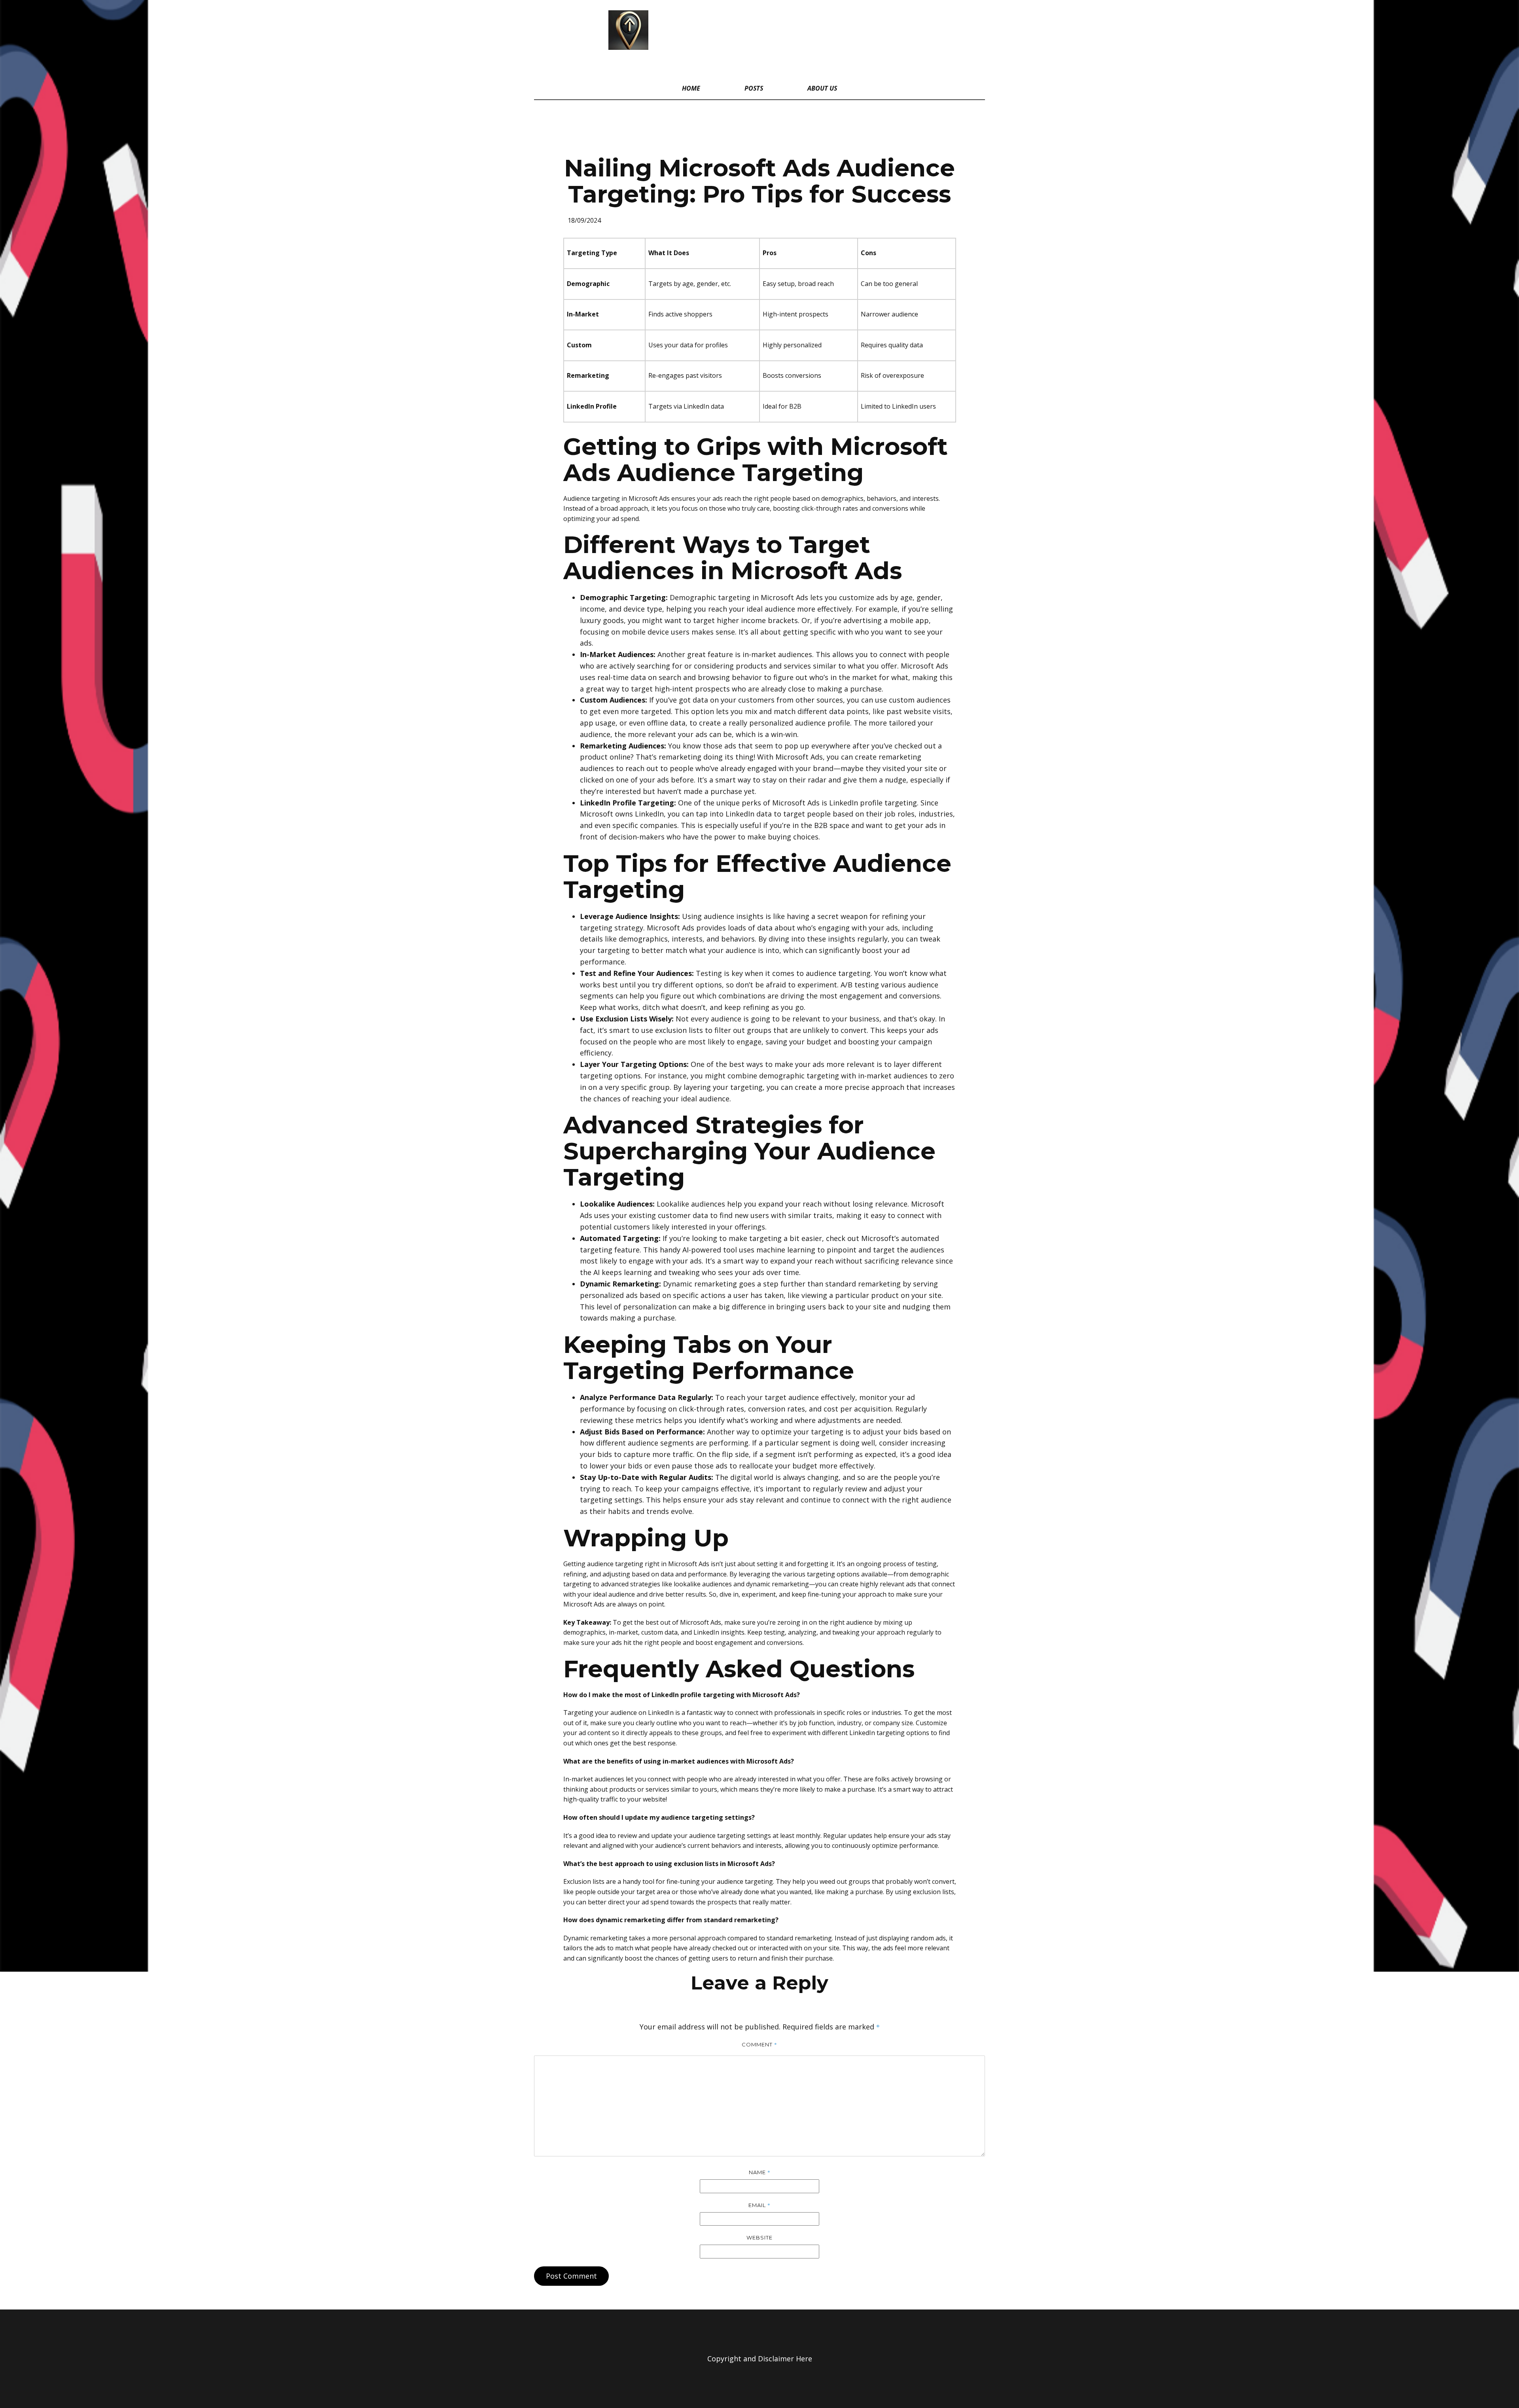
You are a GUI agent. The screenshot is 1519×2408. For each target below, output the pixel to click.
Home (691, 88)
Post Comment (571, 2276)
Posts (754, 88)
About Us (822, 88)
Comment (759, 2044)
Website (759, 2237)
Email (759, 2205)
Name (760, 2172)
